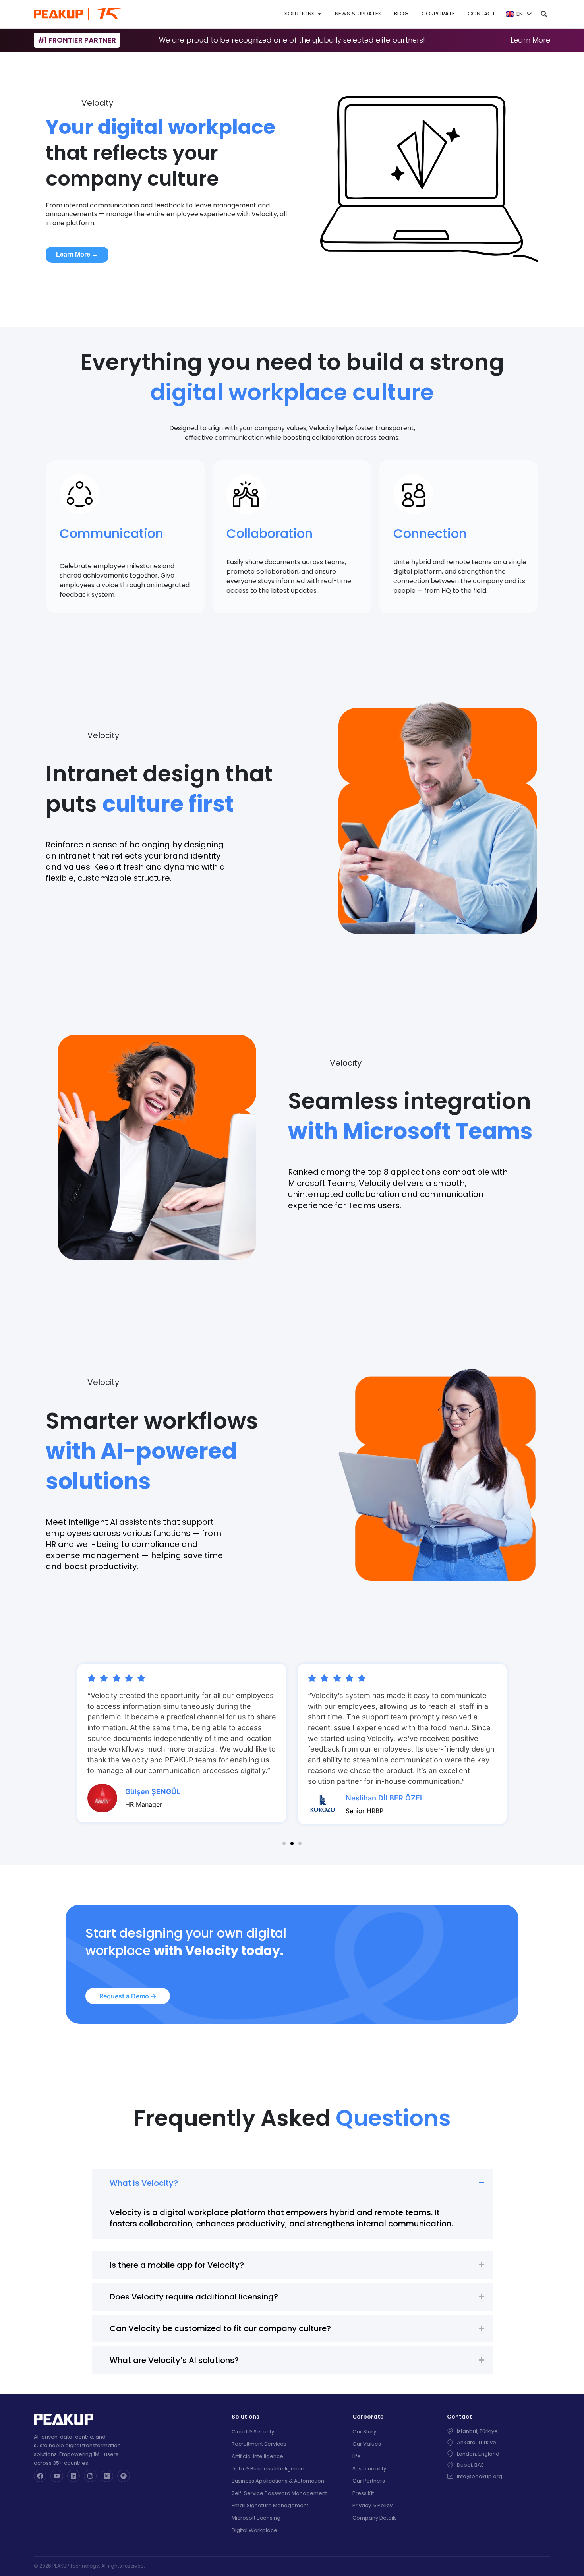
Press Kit (363, 2493)
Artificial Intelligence (257, 2456)
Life (357, 2456)
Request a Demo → (128, 1996)
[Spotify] (124, 2476)
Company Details (375, 2518)
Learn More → (77, 254)
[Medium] (107, 2476)
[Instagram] (90, 2476)
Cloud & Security (253, 2432)
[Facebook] (40, 2476)
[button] (284, 1843)
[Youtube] (57, 2476)
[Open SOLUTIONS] (319, 14)
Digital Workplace (254, 2530)
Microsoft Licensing (256, 2518)
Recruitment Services (259, 2444)
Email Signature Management (270, 2505)
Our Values (367, 2444)
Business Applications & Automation (278, 2481)
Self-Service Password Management (279, 2493)
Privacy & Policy (372, 2505)
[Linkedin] (73, 2476)
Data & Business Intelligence (268, 2469)
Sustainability (369, 2469)
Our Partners (369, 2481)
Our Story (364, 2432)
